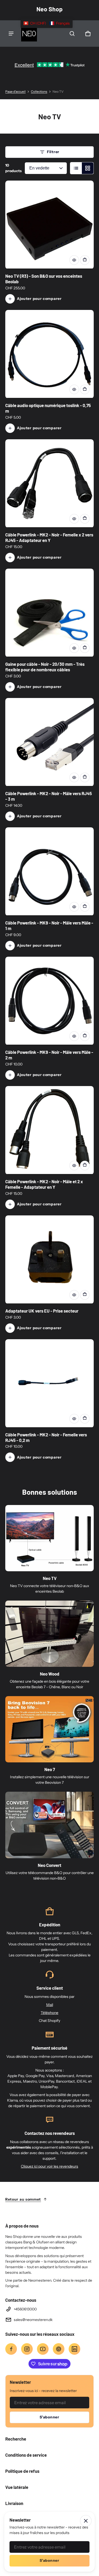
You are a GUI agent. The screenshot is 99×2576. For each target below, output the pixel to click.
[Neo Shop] (29, 34)
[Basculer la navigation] (11, 34)
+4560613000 (25, 2309)
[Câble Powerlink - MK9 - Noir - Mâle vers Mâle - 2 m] (49, 1001)
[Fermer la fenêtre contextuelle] (86, 2521)
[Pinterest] (59, 2349)
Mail (50, 2005)
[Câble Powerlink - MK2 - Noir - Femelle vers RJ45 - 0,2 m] (49, 1383)
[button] (72, 34)
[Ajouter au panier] (85, 260)
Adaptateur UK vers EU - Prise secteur (42, 1311)
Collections (39, 91)
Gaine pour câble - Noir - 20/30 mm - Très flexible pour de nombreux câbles (45, 667)
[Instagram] (27, 2349)
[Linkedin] (74, 2349)
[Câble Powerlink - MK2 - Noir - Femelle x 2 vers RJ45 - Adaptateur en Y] (49, 483)
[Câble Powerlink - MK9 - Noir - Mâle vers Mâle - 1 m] (49, 872)
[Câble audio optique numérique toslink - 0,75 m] (49, 354)
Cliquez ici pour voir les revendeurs (49, 2166)
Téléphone (49, 2013)
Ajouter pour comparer (39, 299)
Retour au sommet (23, 2199)
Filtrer (53, 152)
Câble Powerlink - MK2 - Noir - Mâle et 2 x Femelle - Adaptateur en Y (44, 1184)
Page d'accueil (15, 91)
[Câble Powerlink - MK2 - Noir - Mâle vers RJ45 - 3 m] (49, 742)
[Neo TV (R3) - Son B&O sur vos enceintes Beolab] (49, 225)
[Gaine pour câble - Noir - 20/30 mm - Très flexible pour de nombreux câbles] (49, 613)
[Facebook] (11, 2349)
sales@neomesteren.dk (33, 2320)
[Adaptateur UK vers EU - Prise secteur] (49, 1260)
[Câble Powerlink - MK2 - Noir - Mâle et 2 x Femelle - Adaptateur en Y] (49, 1130)
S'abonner (49, 2417)
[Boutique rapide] (74, 260)
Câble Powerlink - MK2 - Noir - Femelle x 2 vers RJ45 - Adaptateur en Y (49, 537)
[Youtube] (43, 2349)
